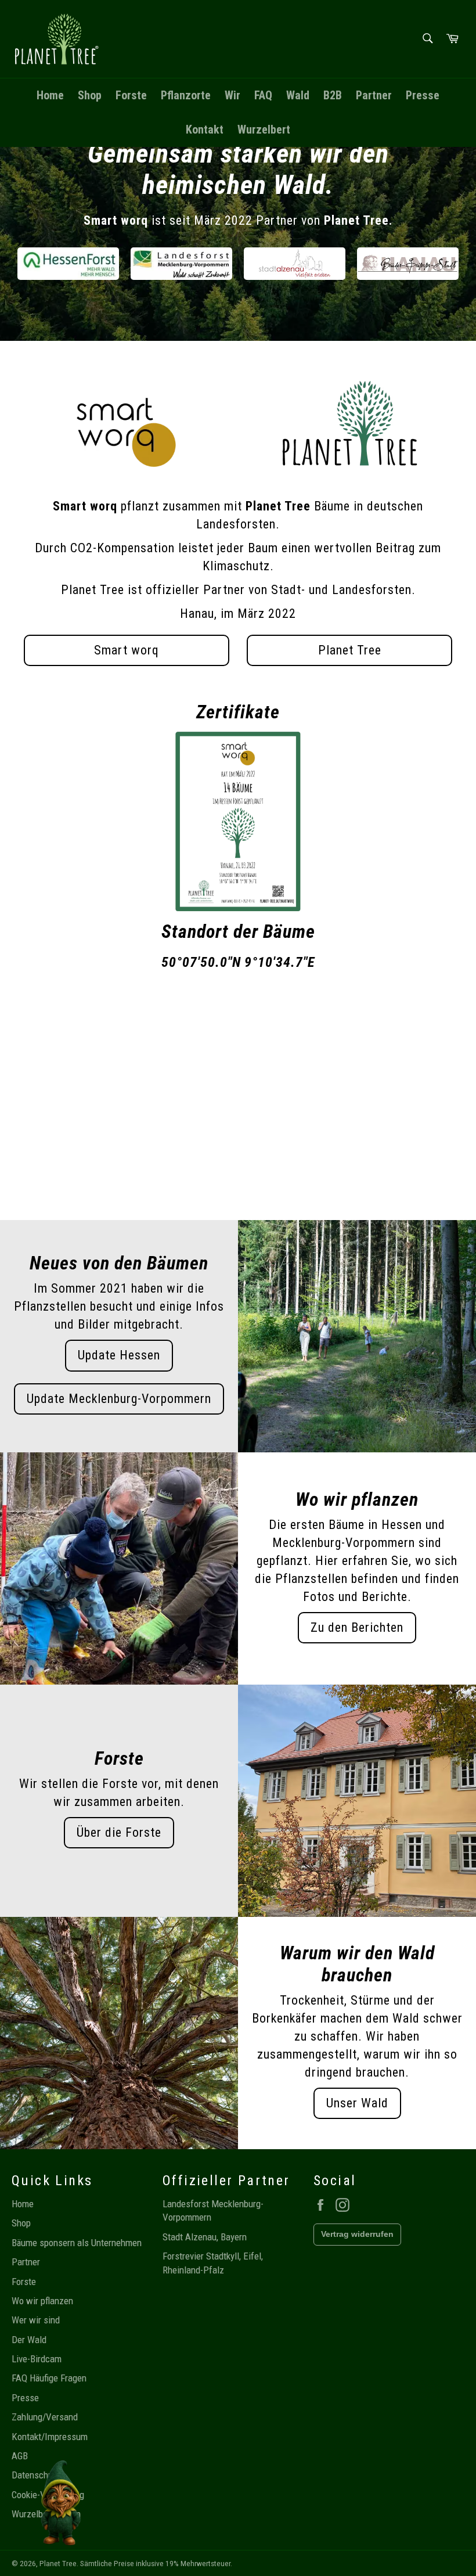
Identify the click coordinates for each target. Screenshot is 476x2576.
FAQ (263, 95)
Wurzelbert (264, 129)
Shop (90, 95)
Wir (232, 95)
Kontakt (205, 129)
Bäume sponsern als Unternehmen (77, 2243)
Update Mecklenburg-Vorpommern (119, 1399)
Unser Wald (357, 2103)
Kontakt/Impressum (50, 2437)
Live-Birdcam (37, 2359)
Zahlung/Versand (45, 2417)
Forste (131, 95)
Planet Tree (350, 650)
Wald (298, 95)
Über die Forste (119, 1832)
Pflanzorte (186, 95)
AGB (20, 2456)
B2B (333, 95)
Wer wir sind (36, 2320)
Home (50, 95)
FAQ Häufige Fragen (49, 2378)
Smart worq (127, 650)
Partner (374, 95)
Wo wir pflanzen (42, 2301)
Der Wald (29, 2340)
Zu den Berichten (357, 1627)
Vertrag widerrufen (357, 2234)
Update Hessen (119, 1355)
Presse (423, 95)
